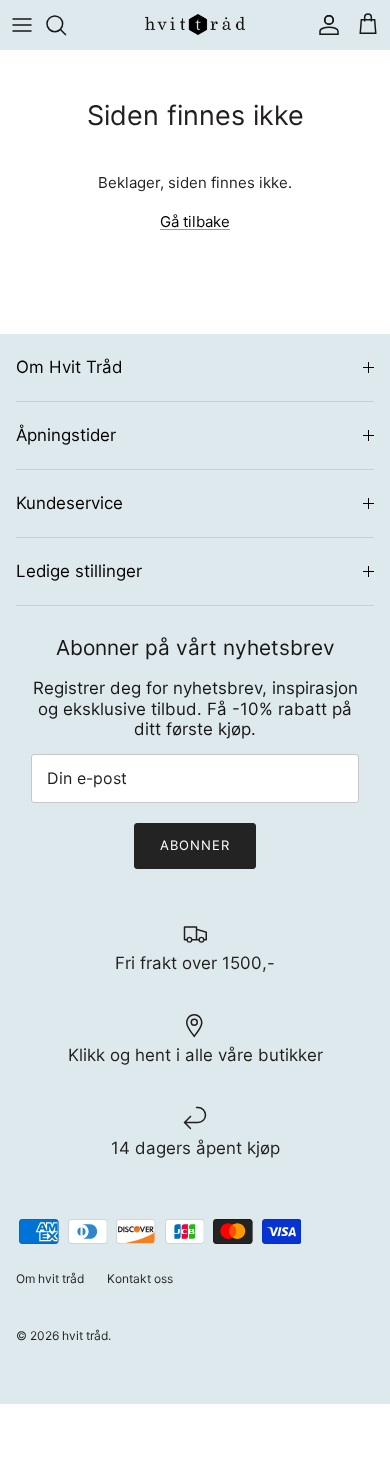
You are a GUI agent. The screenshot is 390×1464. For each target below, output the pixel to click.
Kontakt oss (140, 1278)
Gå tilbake (195, 221)
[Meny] (22, 25)
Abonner (195, 845)
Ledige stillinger (79, 571)
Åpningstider (66, 435)
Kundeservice (69, 503)
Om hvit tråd (50, 1278)
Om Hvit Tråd (69, 367)
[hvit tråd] (195, 24)
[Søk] (66, 25)
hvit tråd (85, 1335)
